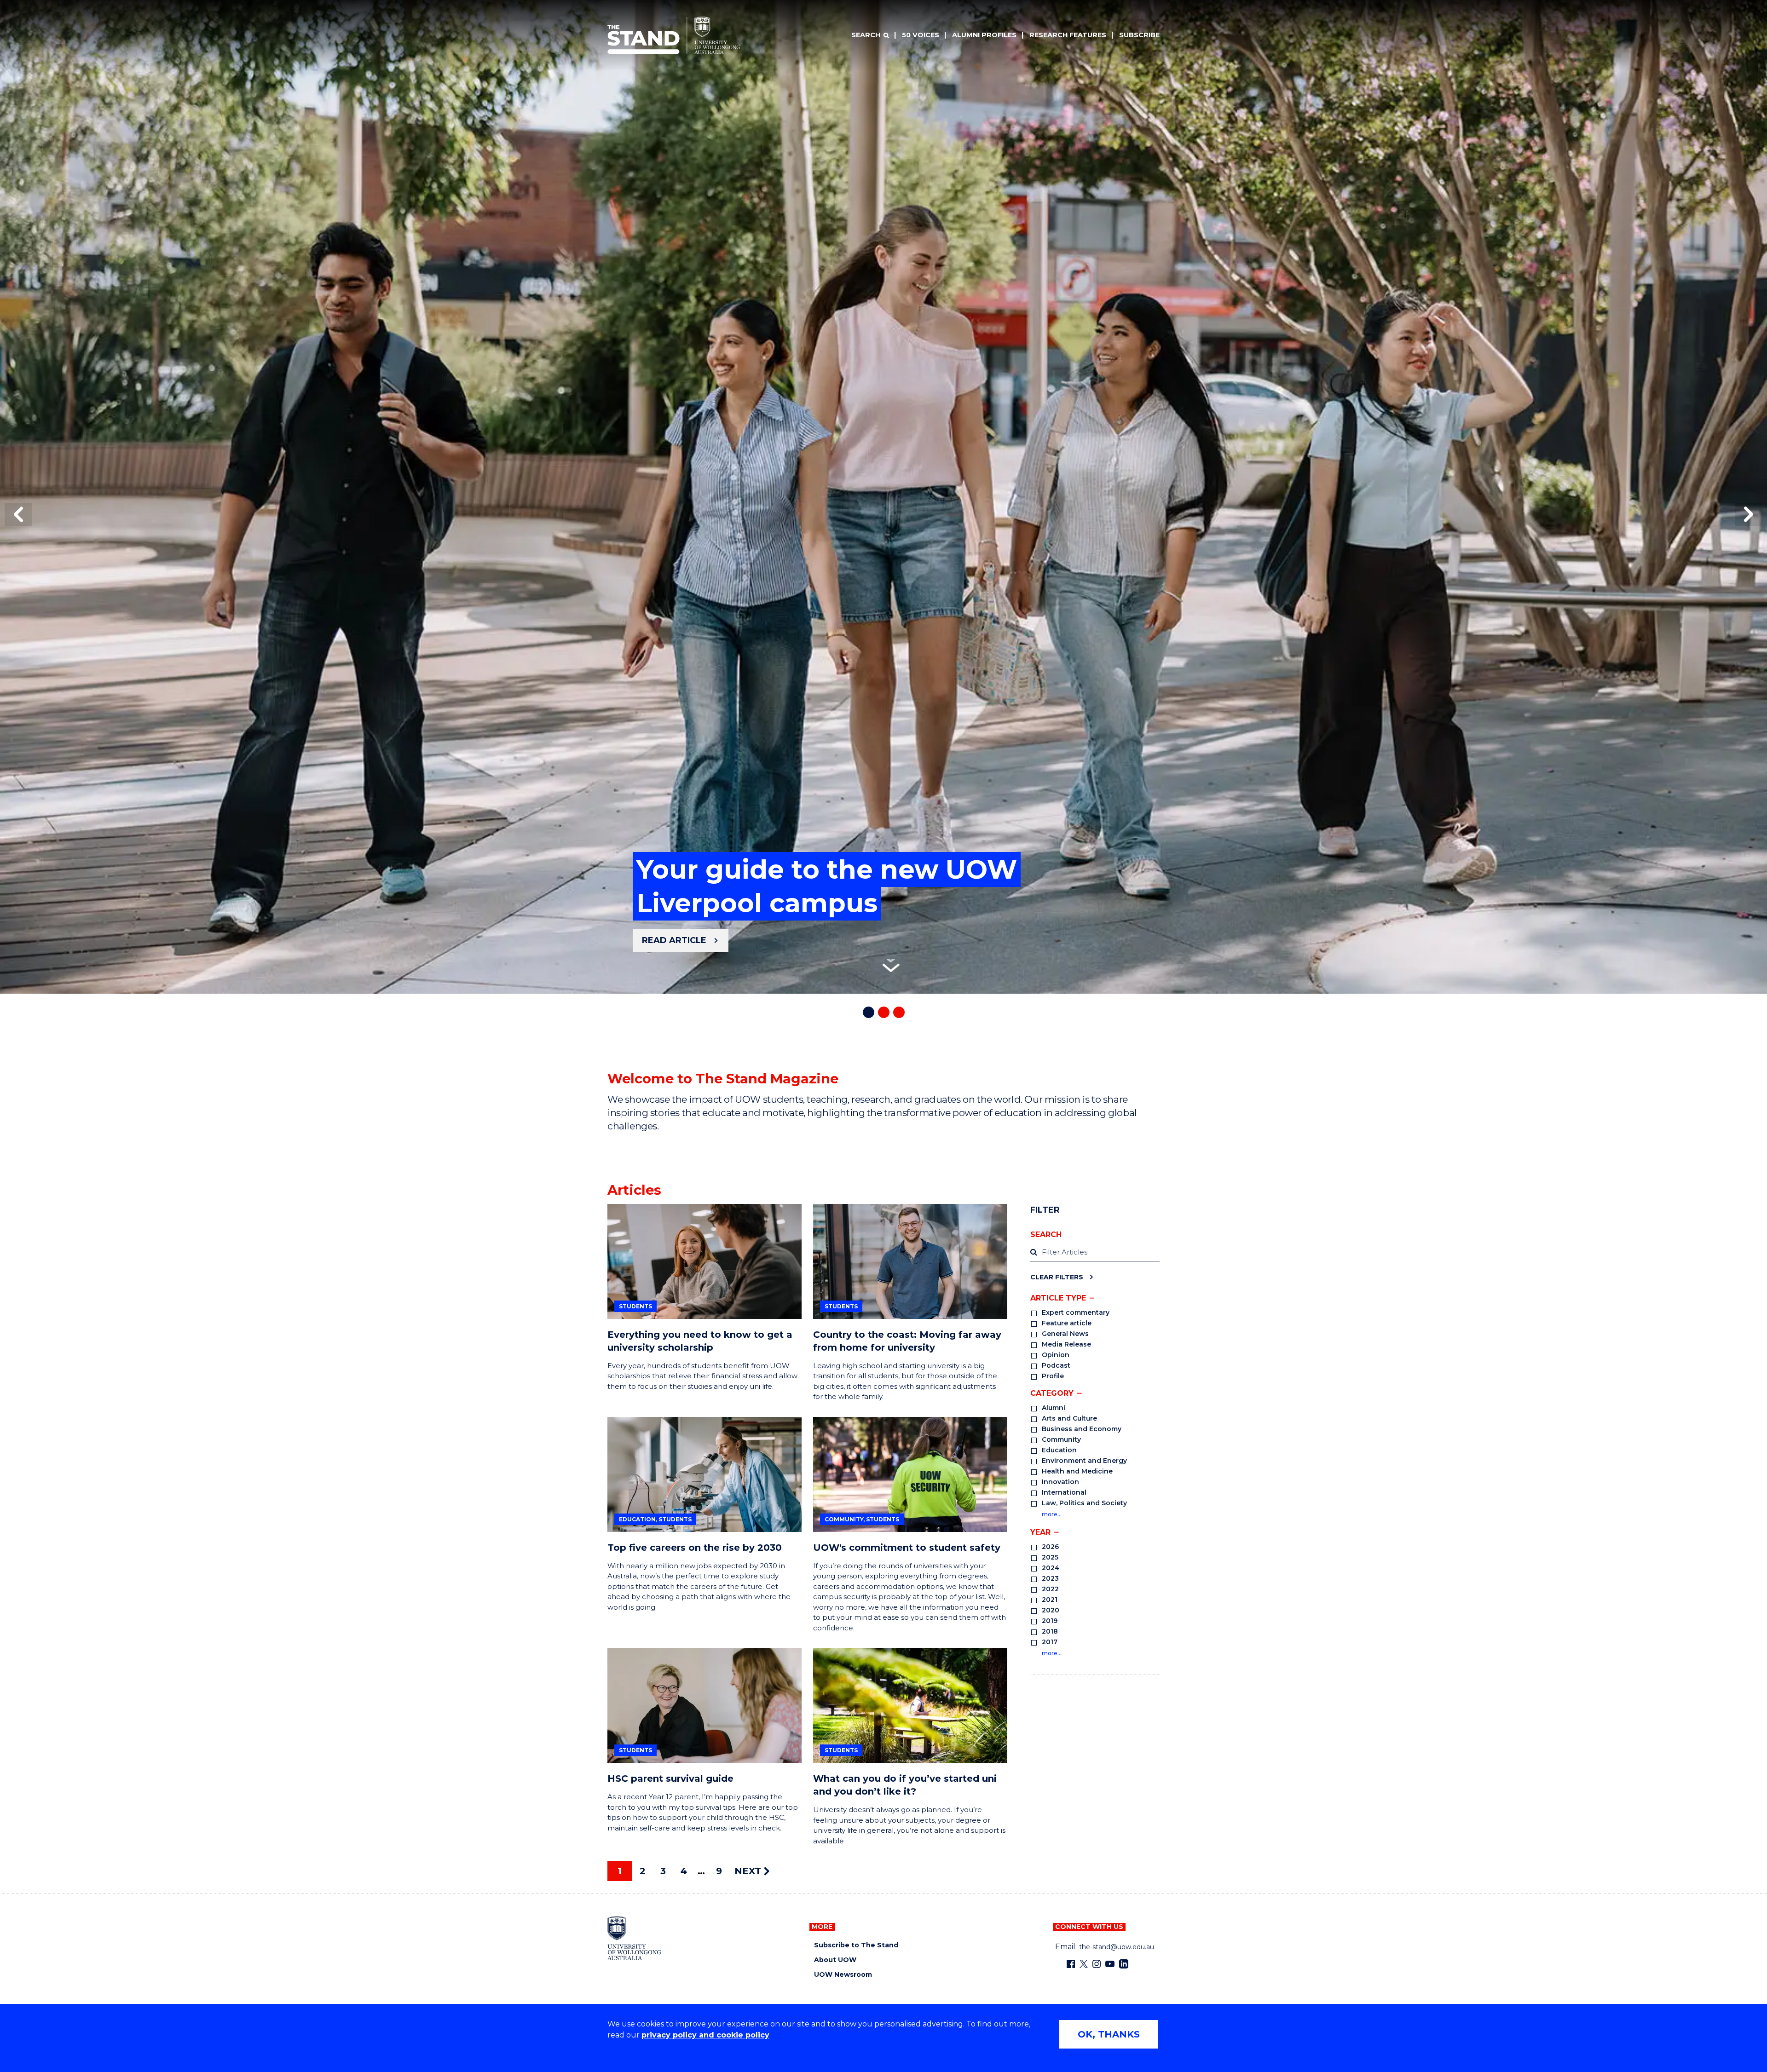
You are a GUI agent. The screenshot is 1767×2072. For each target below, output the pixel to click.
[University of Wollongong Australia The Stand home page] (674, 35)
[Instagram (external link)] (1097, 1964)
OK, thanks (1109, 2034)
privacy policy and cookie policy (705, 2035)
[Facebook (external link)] (1071, 1964)
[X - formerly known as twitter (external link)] (1084, 1964)
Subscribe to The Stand (856, 1945)
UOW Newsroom (843, 1975)
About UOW (835, 1960)
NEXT (749, 1871)
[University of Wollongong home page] (634, 1938)
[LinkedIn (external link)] (1124, 1964)
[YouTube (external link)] (1110, 1964)
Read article (674, 940)
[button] (18, 514)
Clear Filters (1057, 1277)
